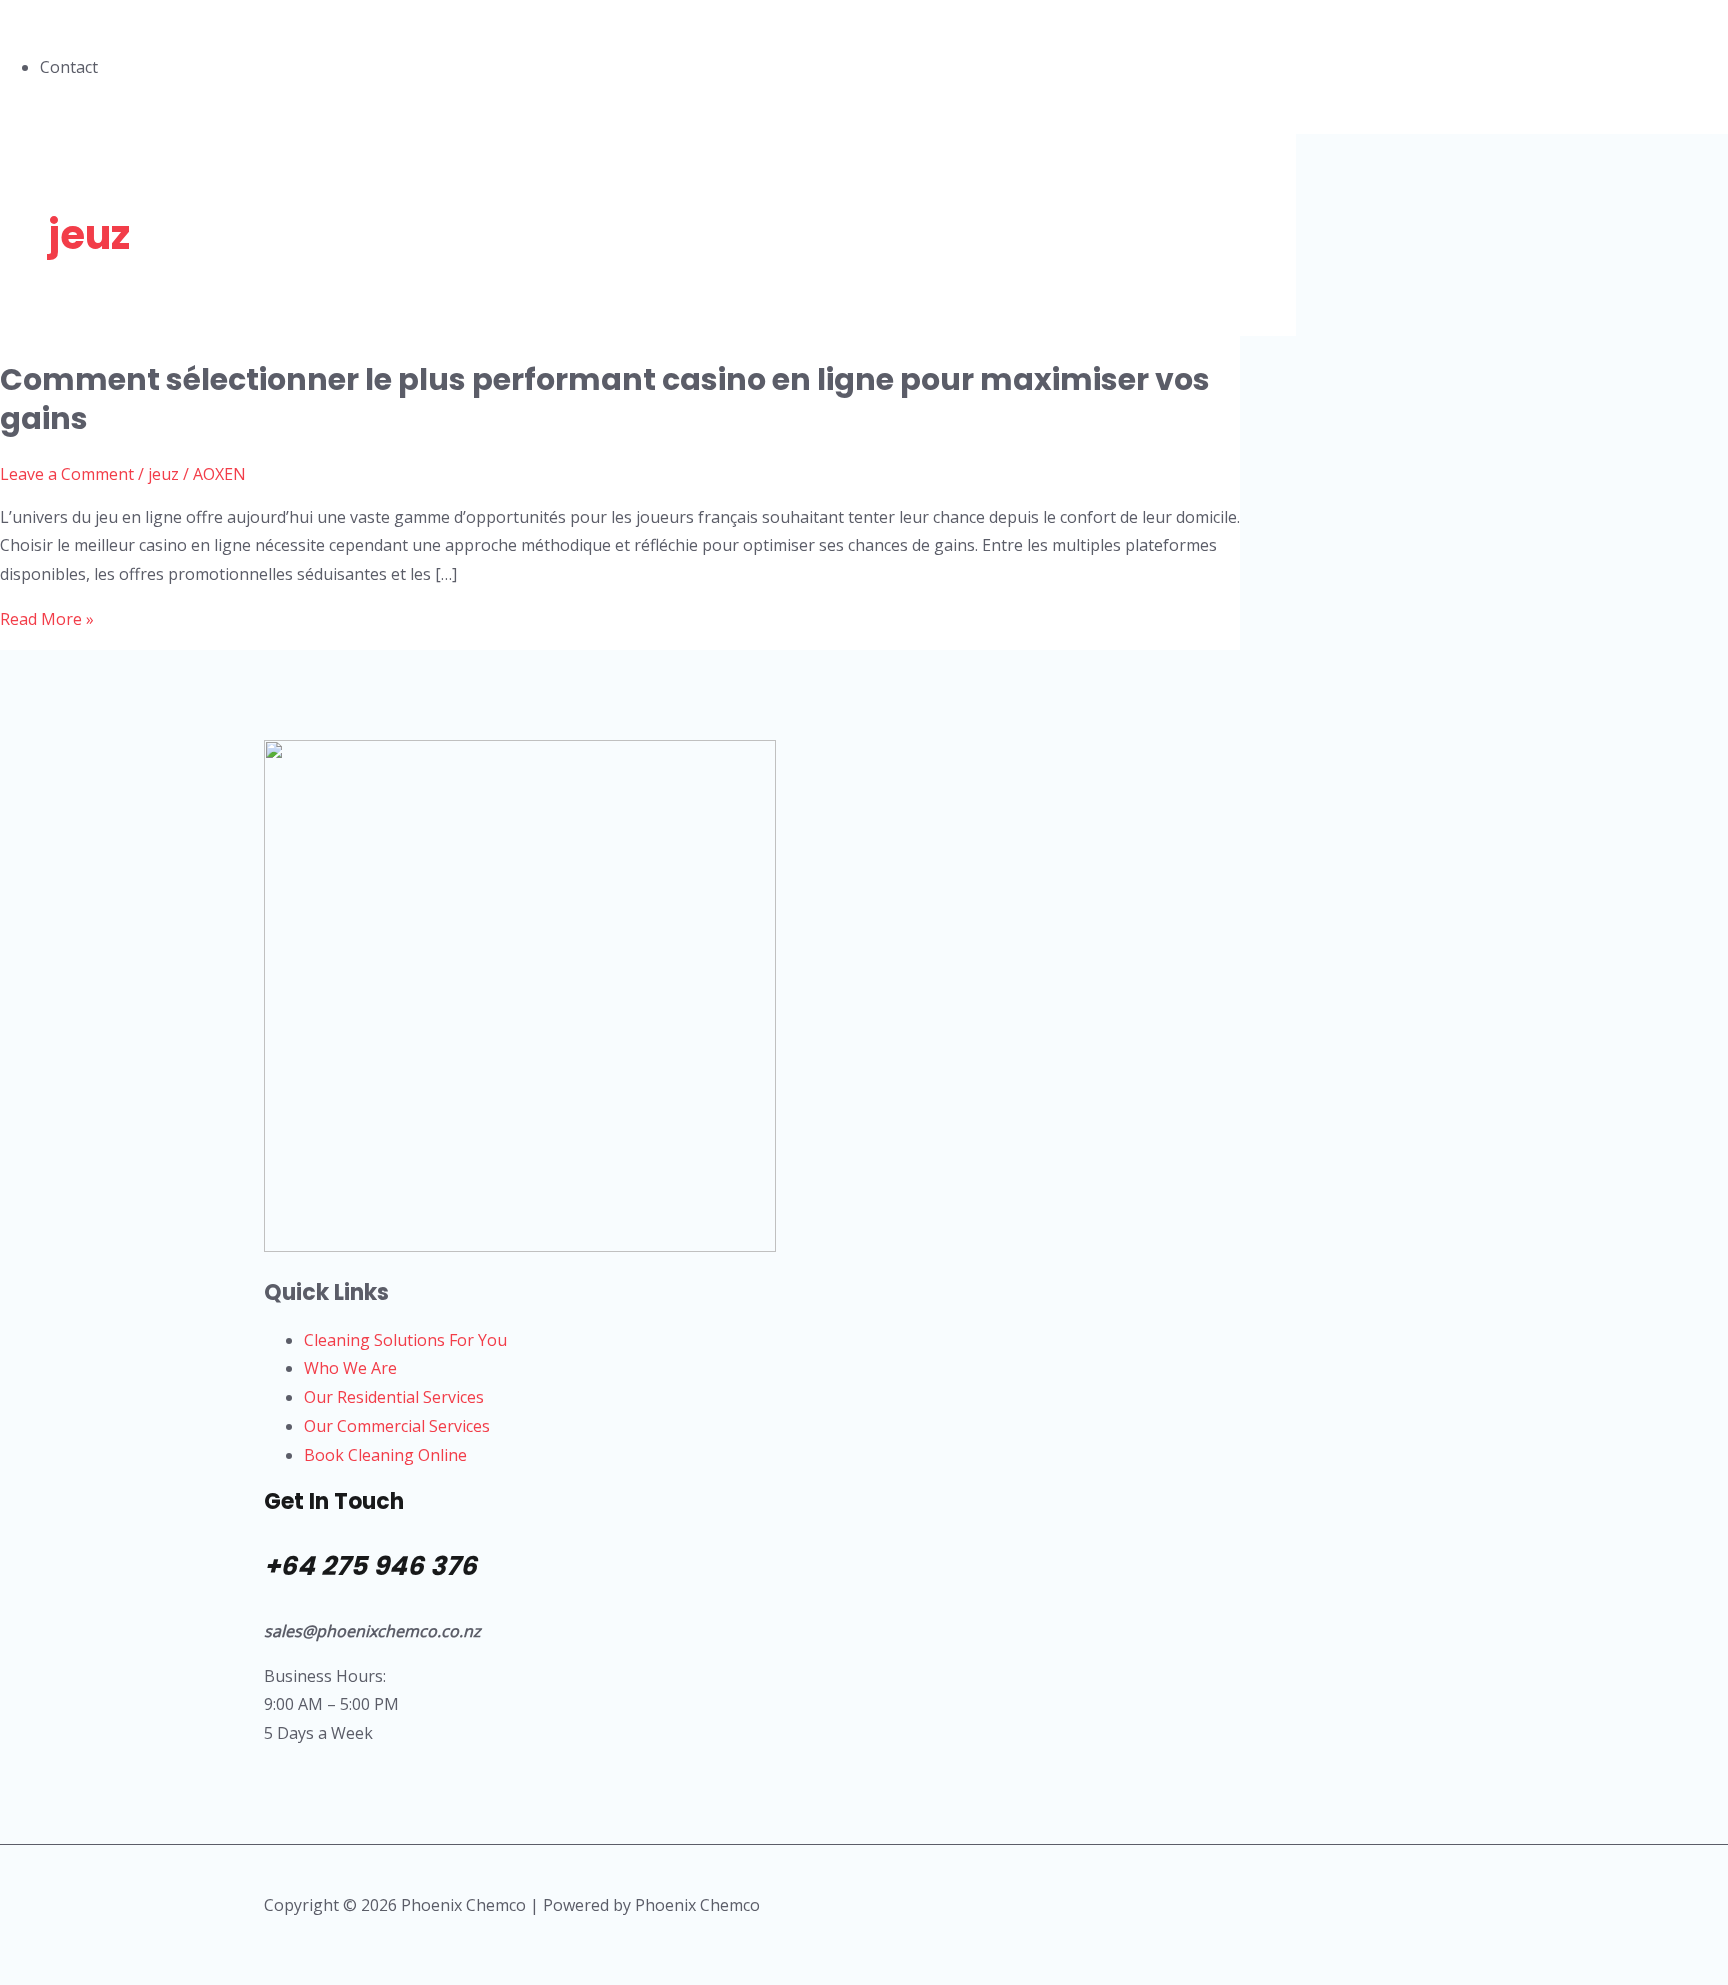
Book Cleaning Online (385, 1455)
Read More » (47, 619)
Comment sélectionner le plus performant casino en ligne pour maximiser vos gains (605, 399)
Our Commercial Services (397, 1426)
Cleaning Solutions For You (405, 1340)
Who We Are (350, 1368)
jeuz (163, 474)
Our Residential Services (394, 1397)
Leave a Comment (67, 474)
